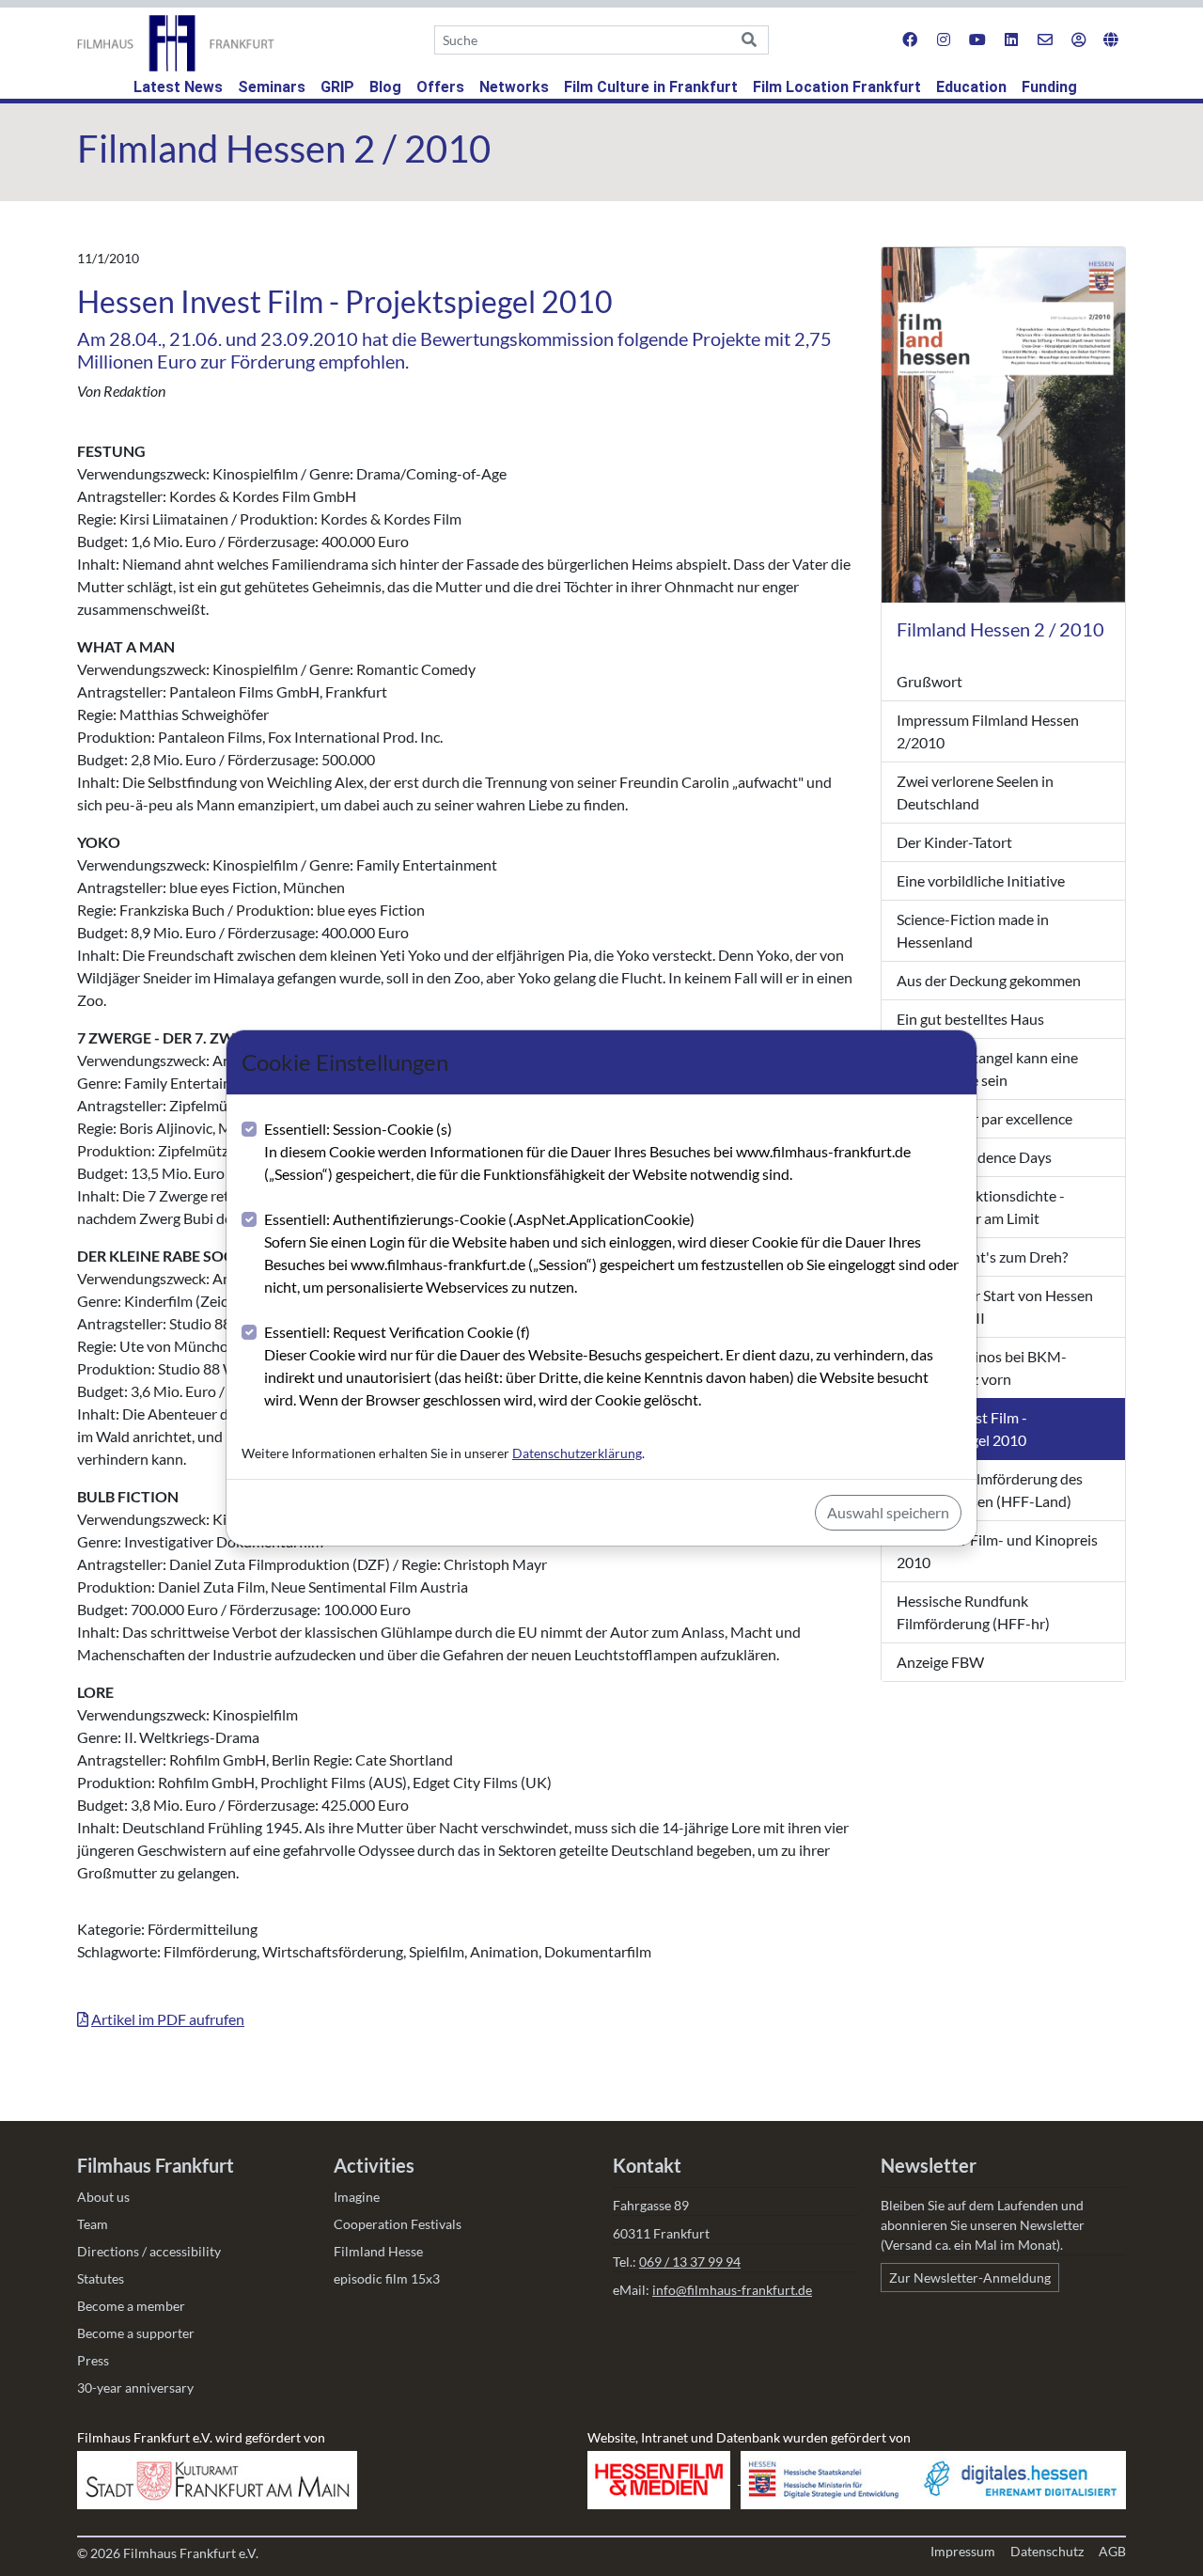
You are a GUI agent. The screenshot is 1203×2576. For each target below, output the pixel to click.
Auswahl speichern (888, 1512)
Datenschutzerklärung (577, 1453)
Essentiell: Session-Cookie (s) (587, 1151)
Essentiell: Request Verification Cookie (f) (599, 1366)
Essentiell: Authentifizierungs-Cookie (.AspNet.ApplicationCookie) (611, 1253)
